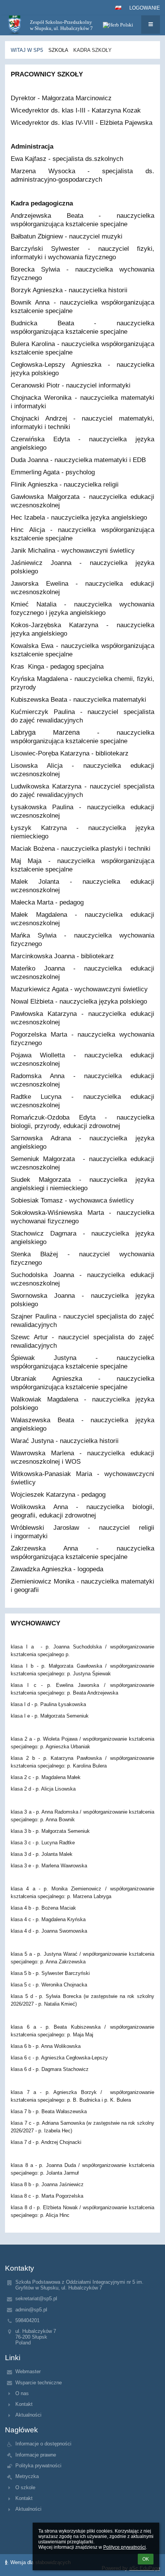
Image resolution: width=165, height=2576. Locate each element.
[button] (118, 8)
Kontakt (24, 2404)
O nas (22, 2393)
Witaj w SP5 (27, 50)
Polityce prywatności (125, 2547)
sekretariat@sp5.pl (36, 2299)
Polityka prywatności (38, 2466)
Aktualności (28, 2415)
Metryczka (27, 2476)
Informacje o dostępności (43, 2444)
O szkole (25, 2487)
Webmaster (28, 2371)
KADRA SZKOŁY (92, 50)
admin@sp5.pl (31, 2310)
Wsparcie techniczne (39, 2383)
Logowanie (145, 8)
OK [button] (146, 2559)
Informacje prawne (36, 2455)
